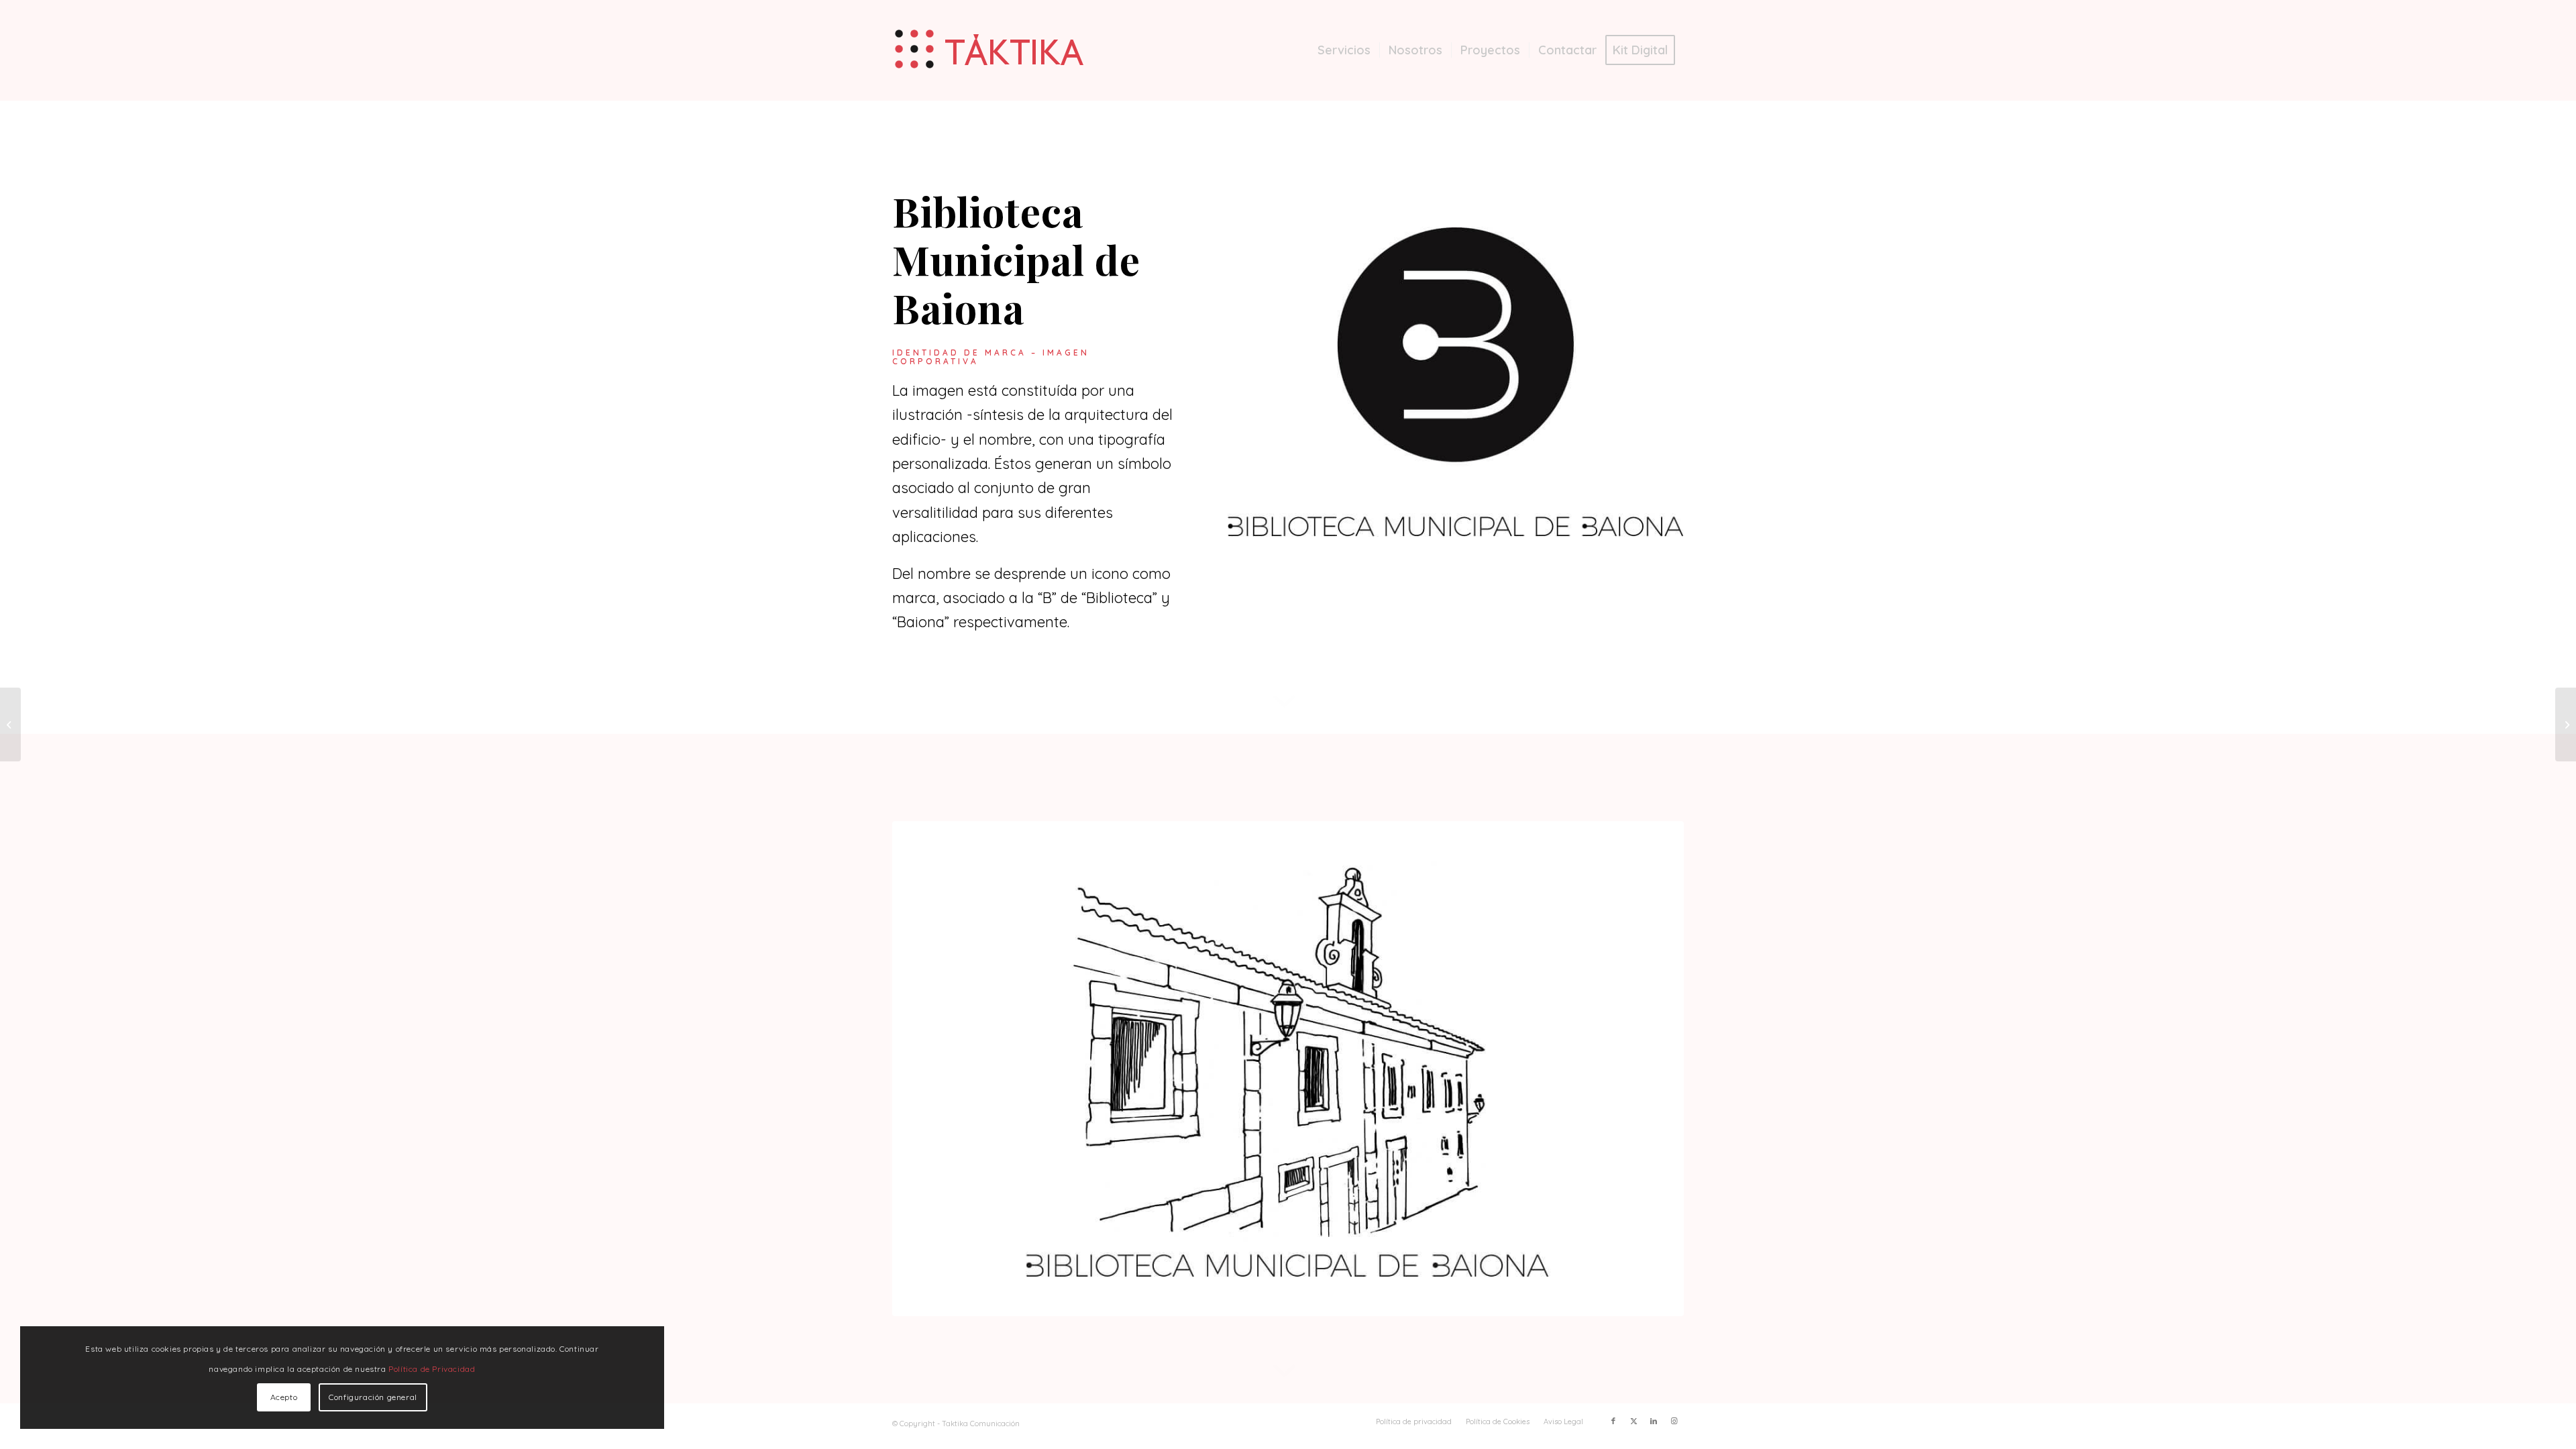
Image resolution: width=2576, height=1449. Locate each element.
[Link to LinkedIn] (1654, 1421)
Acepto (284, 1397)
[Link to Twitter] (1633, 1421)
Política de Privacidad (432, 1369)
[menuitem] (1344, 50)
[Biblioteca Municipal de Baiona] (1456, 382)
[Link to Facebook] (1613, 1421)
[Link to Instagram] (1674, 1421)
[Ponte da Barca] (2566, 724)
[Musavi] (10, 724)
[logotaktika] (991, 50)
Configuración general (373, 1397)
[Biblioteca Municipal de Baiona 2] (1288, 1069)
